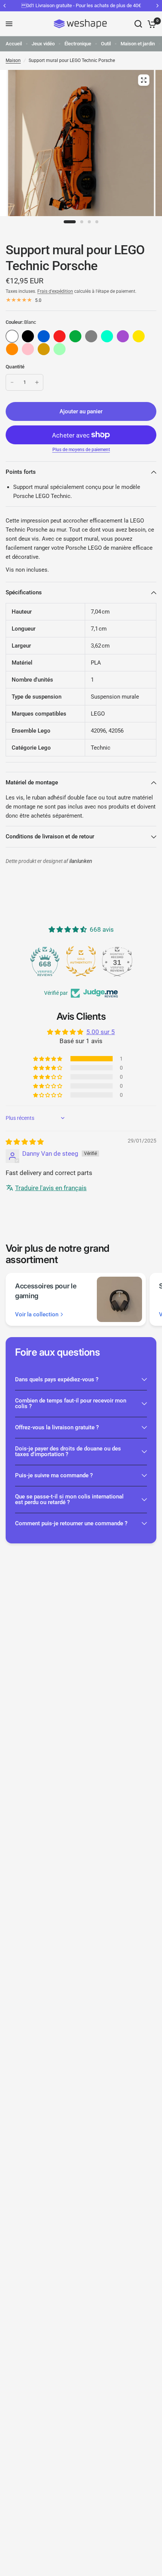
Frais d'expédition (55, 291)
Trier (28, 336)
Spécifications (24, 592)
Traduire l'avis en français (51, 1188)
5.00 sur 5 (101, 1032)
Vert (75, 336)
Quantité (15, 367)
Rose (28, 349)
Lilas (123, 336)
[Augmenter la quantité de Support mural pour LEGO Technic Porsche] (37, 382)
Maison (13, 60)
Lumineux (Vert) (60, 349)
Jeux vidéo (43, 44)
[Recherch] (138, 24)
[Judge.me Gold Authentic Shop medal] (81, 961)
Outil (106, 44)
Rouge (60, 336)
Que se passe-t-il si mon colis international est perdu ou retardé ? (69, 1499)
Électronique (78, 44)
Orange (12, 349)
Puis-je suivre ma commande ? (54, 1475)
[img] (25, 1142)
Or (44, 349)
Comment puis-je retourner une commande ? (71, 1523)
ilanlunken (81, 861)
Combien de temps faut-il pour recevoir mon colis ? (71, 1403)
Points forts (21, 472)
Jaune (139, 336)
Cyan (107, 336)
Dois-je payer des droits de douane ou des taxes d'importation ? (68, 1451)
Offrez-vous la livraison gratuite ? (57, 1427)
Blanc (12, 336)
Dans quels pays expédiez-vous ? (57, 1379)
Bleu (44, 336)
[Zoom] (144, 80)
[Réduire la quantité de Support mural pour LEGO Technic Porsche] (12, 382)
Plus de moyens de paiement (81, 450)
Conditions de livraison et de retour (50, 837)
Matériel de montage (32, 782)
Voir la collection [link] (37, 1315)
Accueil (14, 44)
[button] (48, 1059)
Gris (91, 336)
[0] (151, 24)
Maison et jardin (138, 44)
